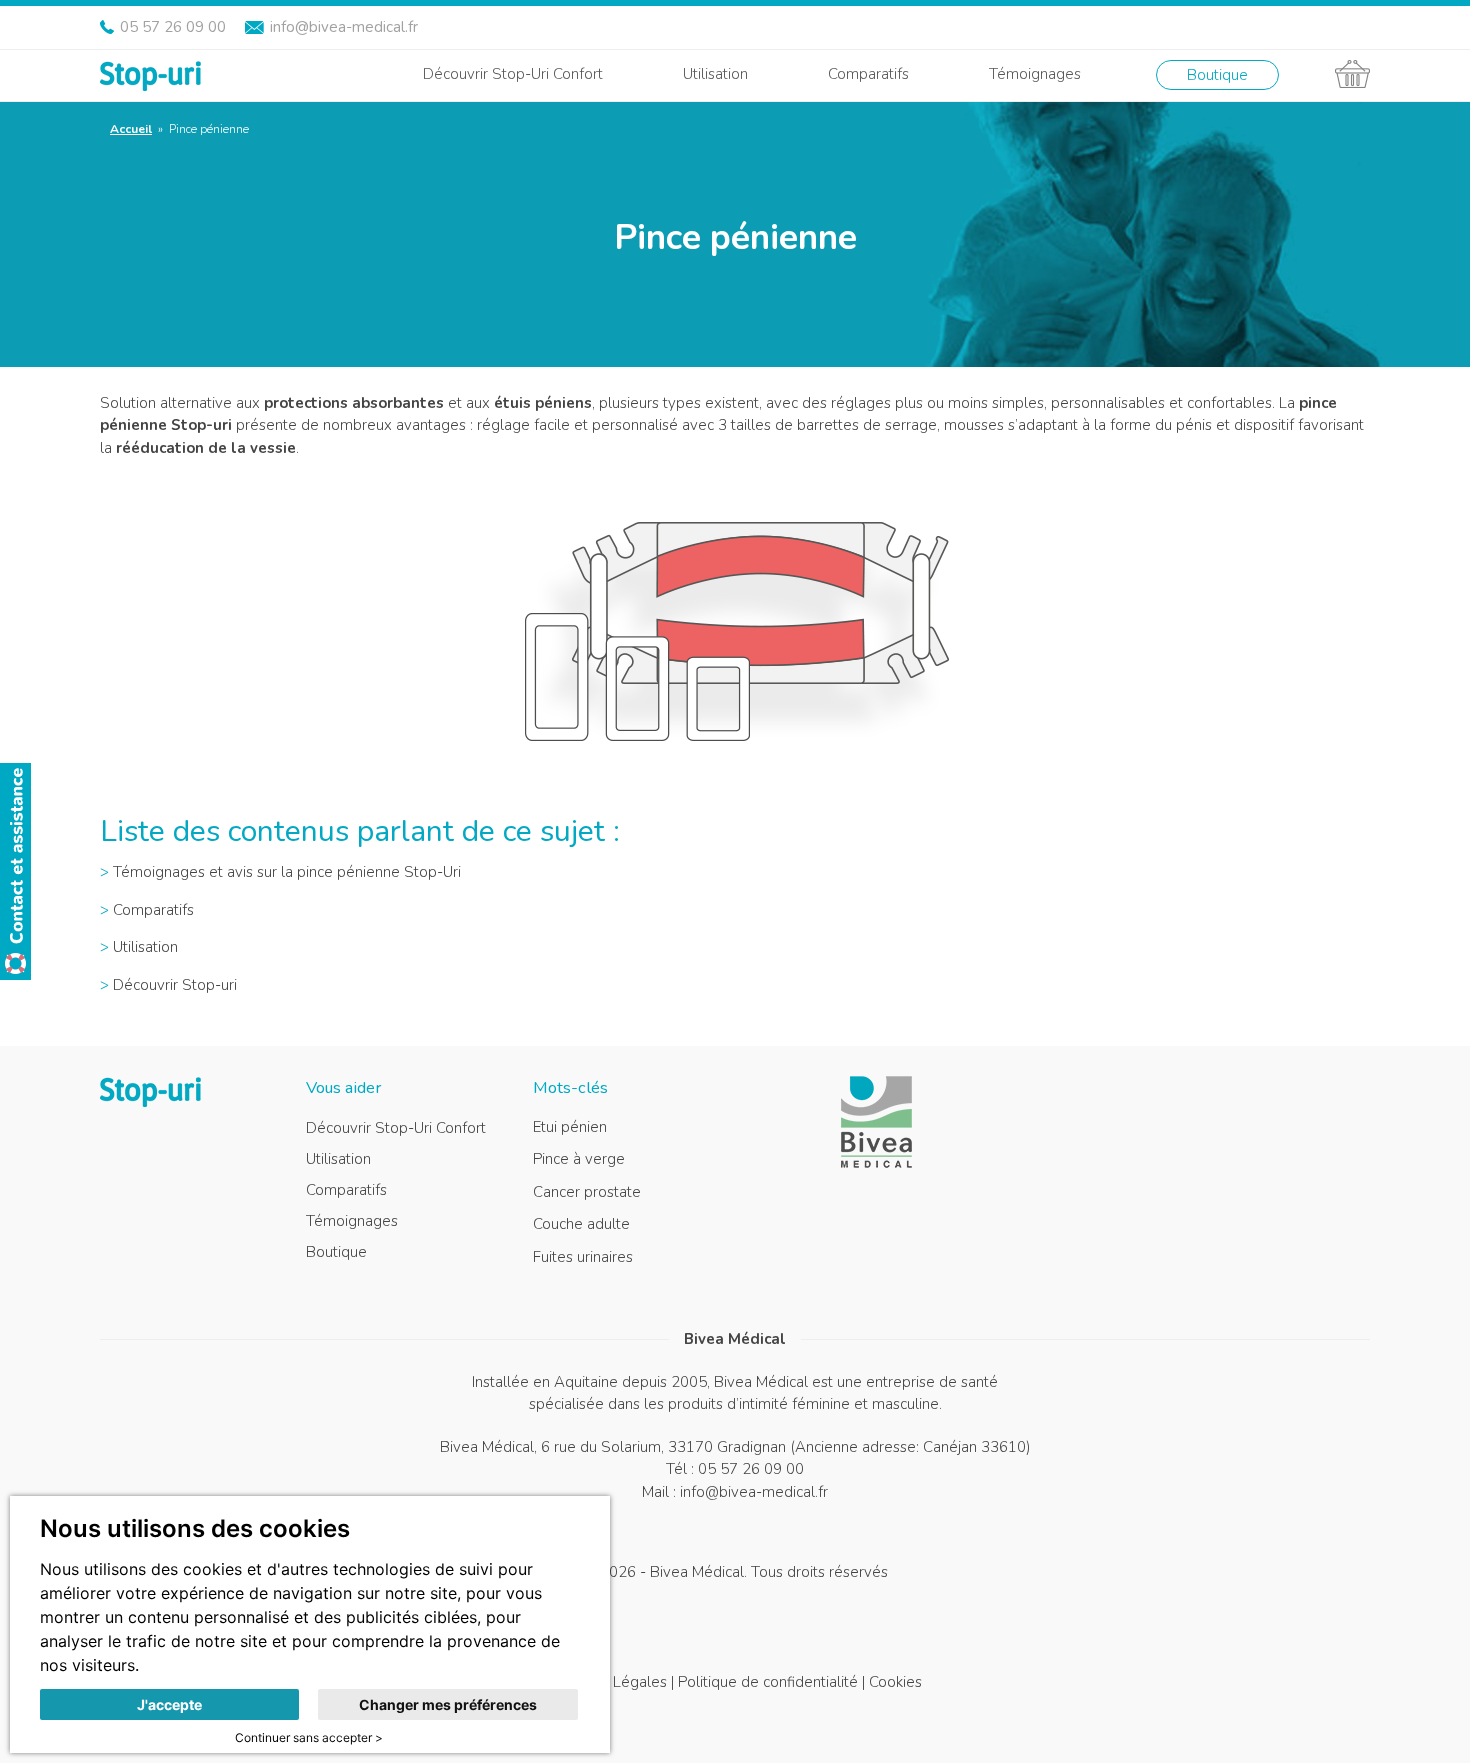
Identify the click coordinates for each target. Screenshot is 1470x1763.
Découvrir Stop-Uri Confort (513, 74)
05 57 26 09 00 (173, 27)
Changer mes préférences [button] (448, 1704)
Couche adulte (581, 1224)
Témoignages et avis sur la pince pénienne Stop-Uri (287, 872)
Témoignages (1035, 74)
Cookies (895, 1682)
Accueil (131, 129)
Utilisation (715, 74)
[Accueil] (151, 74)
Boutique (1217, 75)
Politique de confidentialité (768, 1682)
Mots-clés (570, 1087)
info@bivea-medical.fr (344, 27)
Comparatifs (868, 74)
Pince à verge (579, 1159)
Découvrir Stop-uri (175, 985)
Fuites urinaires (583, 1257)
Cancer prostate (587, 1192)
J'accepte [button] (169, 1704)
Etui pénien (570, 1127)
